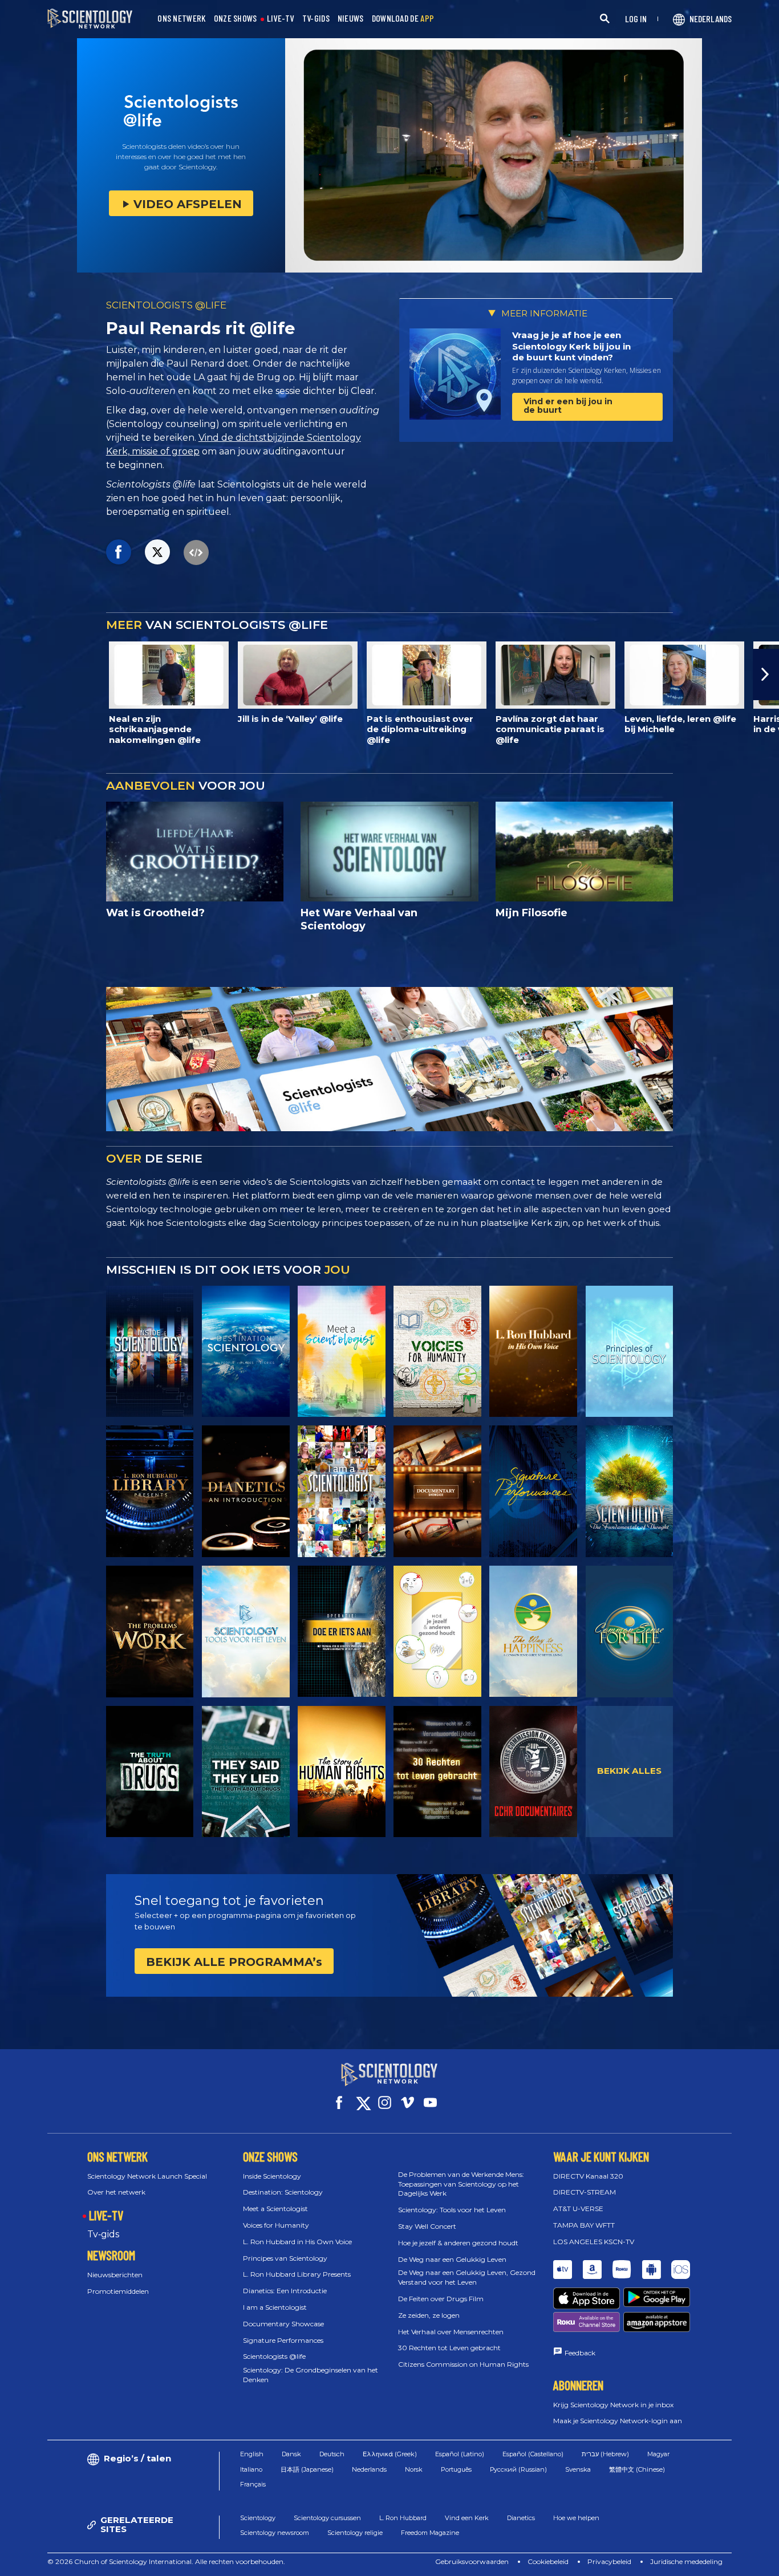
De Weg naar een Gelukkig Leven (452, 2259)
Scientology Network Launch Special (147, 2176)
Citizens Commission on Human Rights (463, 2364)
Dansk (291, 2454)
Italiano (251, 2469)
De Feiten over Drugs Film (441, 2299)
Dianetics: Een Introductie (285, 2291)
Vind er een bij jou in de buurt (568, 406)
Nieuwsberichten (115, 2275)
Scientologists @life (274, 2356)
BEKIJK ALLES (629, 1771)
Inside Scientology (272, 2176)
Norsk (414, 2469)
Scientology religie (355, 2533)
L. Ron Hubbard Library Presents (297, 2274)
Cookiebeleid (548, 2561)
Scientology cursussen (327, 2518)
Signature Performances (283, 2340)
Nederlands (369, 2469)
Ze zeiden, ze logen (429, 2315)
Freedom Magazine (430, 2533)
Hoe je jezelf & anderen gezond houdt (458, 2243)
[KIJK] (630, 1352)
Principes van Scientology (285, 2258)
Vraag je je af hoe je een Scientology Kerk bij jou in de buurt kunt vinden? (571, 346)
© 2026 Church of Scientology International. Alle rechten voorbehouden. (166, 2561)
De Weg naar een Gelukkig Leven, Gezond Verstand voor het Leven (467, 2277)
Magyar (658, 2454)
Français (253, 2484)
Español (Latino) (460, 2454)
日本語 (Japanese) (307, 2469)
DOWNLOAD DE (403, 19)
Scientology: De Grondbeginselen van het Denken (311, 2375)
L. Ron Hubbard (403, 2518)
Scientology (258, 2518)
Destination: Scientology (283, 2192)
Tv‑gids (103, 2234)
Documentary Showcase (283, 2324)
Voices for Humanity (276, 2225)
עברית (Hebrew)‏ (605, 2454)
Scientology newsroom (275, 2533)
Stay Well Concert (427, 2226)
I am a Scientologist (275, 2307)
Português (456, 2469)
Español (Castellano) (533, 2454)
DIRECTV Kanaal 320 (588, 2176)
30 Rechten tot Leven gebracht (449, 2348)
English (252, 2454)
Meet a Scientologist (275, 2209)
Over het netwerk (116, 2192)
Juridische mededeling (686, 2561)
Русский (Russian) (518, 2469)
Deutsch (332, 2454)
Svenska (578, 2469)
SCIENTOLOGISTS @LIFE (166, 305)
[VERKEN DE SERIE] (150, 1352)
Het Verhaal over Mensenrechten (451, 2332)
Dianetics (521, 2518)
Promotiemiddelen (118, 2291)
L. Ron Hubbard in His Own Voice (297, 2242)
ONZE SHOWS (236, 19)
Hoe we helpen (576, 2518)
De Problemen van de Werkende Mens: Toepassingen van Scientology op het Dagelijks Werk (461, 2184)
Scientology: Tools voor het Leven (452, 2210)
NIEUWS (351, 19)
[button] (13, 675)
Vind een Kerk (467, 2518)
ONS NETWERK (181, 19)
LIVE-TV (281, 19)
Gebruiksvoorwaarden (472, 2561)
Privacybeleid (609, 2561)
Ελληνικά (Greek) (390, 2454)
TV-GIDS (316, 19)
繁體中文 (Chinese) (637, 2469)
